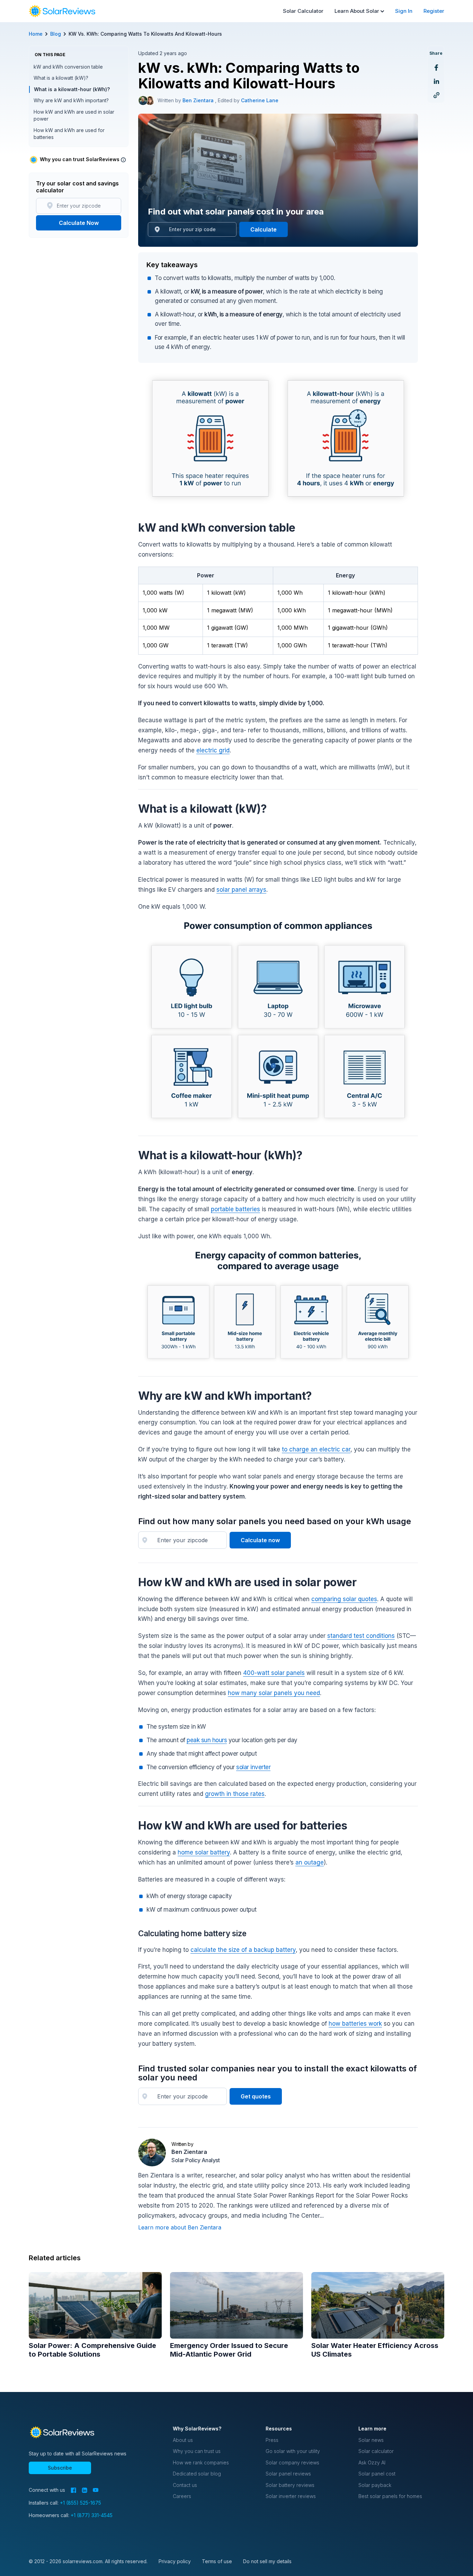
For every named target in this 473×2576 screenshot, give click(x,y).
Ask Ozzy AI (372, 2463)
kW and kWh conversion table (68, 67)
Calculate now (260, 1540)
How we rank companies (201, 2463)
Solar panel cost (377, 2474)
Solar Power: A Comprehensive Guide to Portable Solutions (92, 2350)
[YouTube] (96, 2490)
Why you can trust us (197, 2451)
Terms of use (217, 2561)
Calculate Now (79, 223)
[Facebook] (73, 2490)
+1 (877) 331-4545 (92, 2515)
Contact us (185, 2485)
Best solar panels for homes (390, 2496)
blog (56, 34)
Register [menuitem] (434, 11)
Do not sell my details (267, 2561)
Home (36, 34)
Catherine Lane (260, 100)
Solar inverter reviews (291, 2496)
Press (272, 2440)
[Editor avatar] (150, 101)
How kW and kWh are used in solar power (74, 115)
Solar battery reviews (290, 2485)
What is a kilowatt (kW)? (61, 78)
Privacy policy (175, 2561)
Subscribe (60, 2468)
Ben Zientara (199, 100)
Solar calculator (376, 2451)
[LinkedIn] (84, 2490)
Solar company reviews (292, 2463)
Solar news (371, 2440)
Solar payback (375, 2485)
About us (183, 2440)
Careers (182, 2496)
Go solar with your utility (293, 2451)
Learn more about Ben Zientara (180, 2227)
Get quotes (256, 2096)
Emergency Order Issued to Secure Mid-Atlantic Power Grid (229, 2350)
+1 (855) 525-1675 (81, 2503)
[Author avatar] (143, 101)
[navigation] (62, 11)
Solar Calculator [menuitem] (303, 11)
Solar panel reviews (288, 2474)
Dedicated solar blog (197, 2474)
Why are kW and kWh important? (71, 100)
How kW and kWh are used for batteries (69, 134)
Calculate (264, 229)
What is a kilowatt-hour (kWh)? (72, 89)
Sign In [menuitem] (404, 11)
